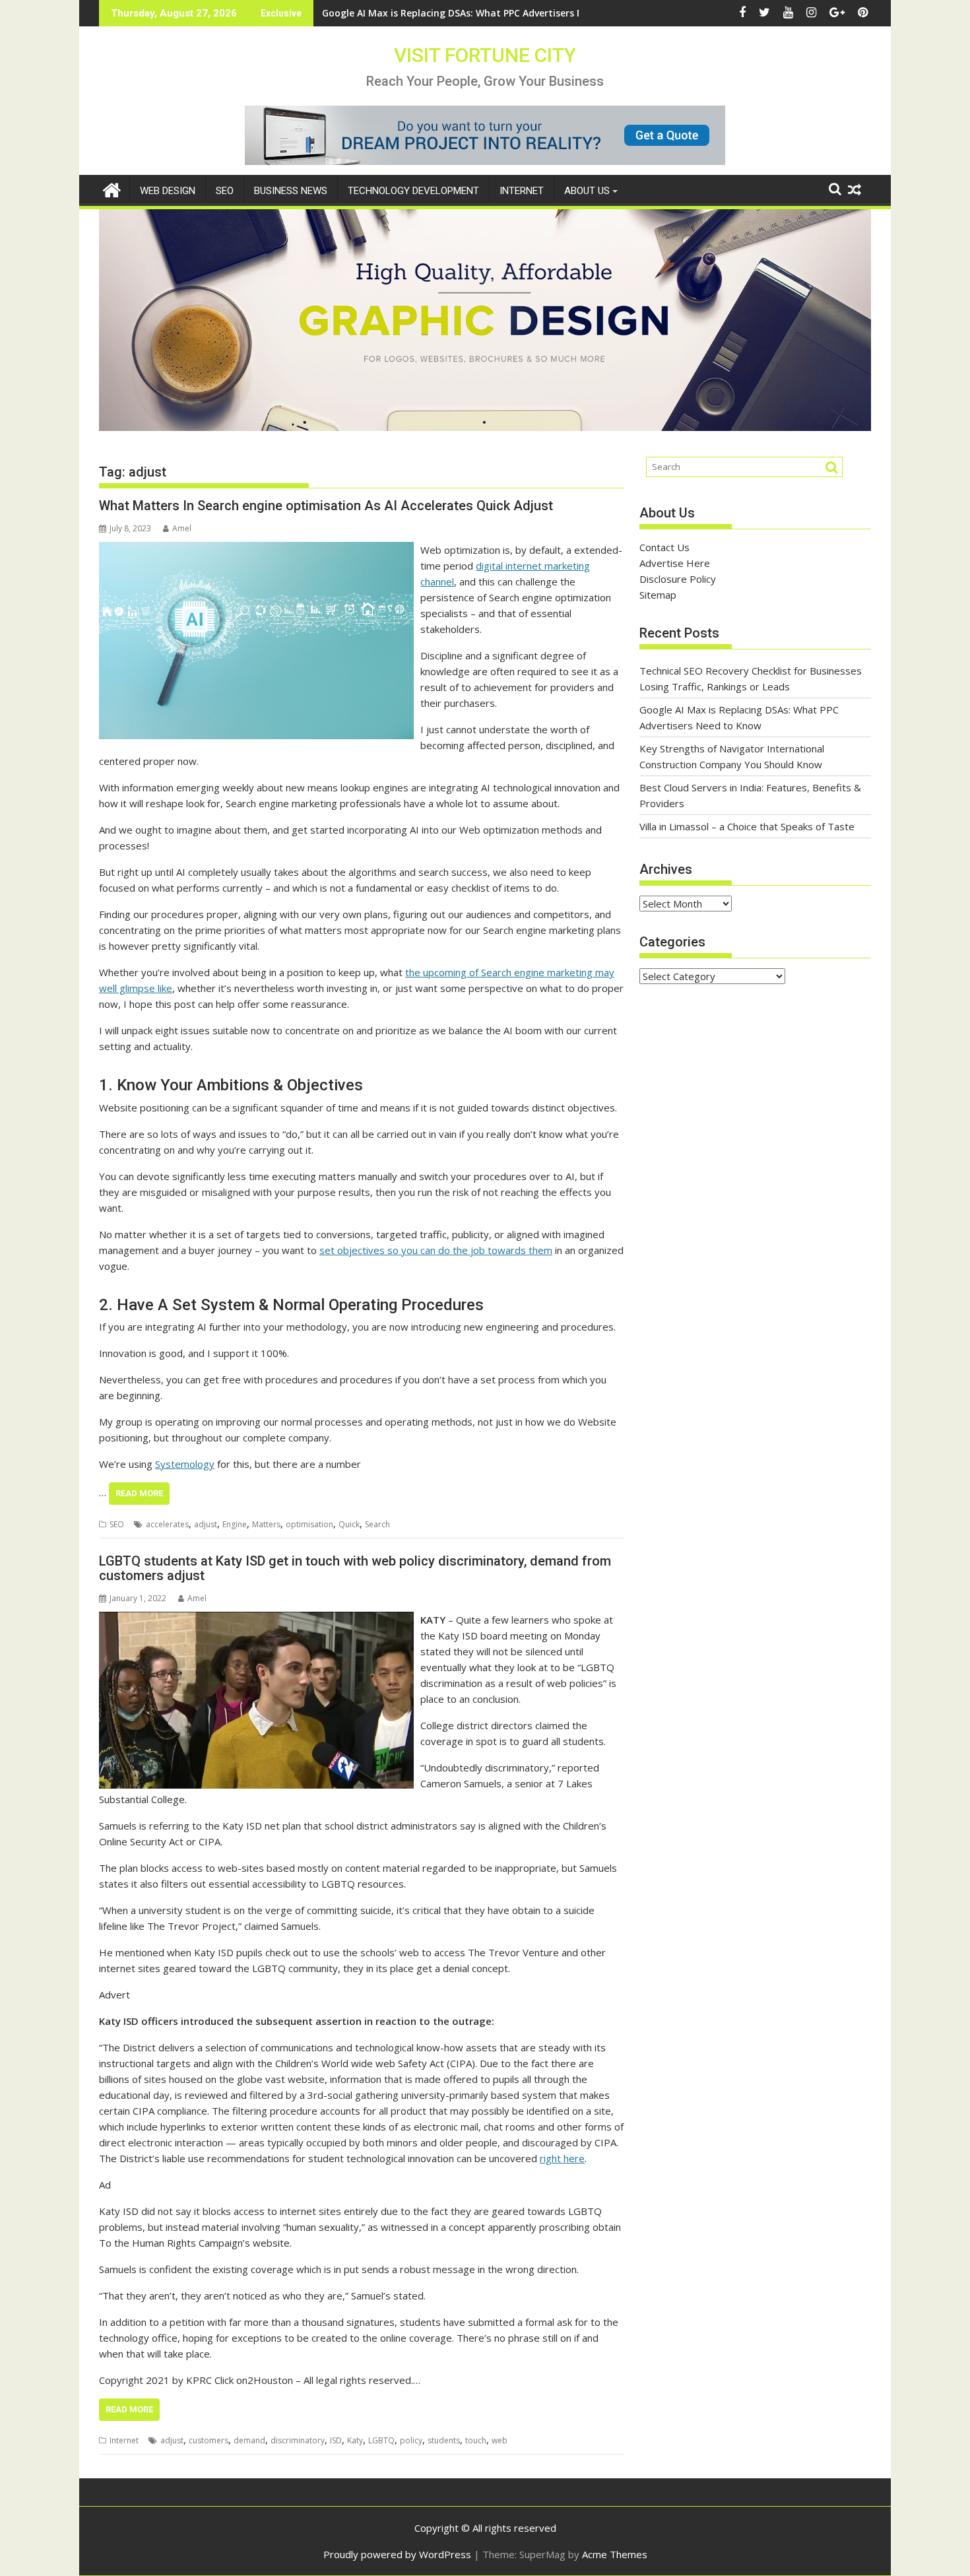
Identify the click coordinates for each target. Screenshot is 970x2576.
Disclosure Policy (678, 579)
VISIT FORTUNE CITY (485, 55)
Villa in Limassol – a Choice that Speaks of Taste (747, 826)
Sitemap (658, 595)
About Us (587, 191)
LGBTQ (381, 2440)
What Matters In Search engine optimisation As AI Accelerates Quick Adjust (326, 506)
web (500, 2440)
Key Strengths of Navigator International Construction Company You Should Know (514, 13)
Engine (235, 1524)
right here (562, 2158)
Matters (266, 1524)
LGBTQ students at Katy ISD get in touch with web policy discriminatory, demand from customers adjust (355, 1568)
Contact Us (664, 547)
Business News (291, 191)
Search (377, 1524)
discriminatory (298, 2440)
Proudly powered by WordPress (397, 2554)
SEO (225, 191)
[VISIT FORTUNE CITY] (112, 188)
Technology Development (413, 191)
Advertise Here (675, 563)
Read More (139, 1493)
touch (476, 2440)
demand (249, 2440)
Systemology (185, 1464)
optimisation (309, 1524)
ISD (336, 2440)
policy (411, 2440)
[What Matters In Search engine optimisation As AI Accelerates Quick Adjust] (256, 550)
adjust (206, 1524)
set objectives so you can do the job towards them (436, 1250)
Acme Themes (615, 2554)
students (444, 2440)
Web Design (168, 191)
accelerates (167, 1524)
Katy (355, 2440)
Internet (522, 191)
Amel (182, 528)
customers (209, 2440)
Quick (349, 1524)
